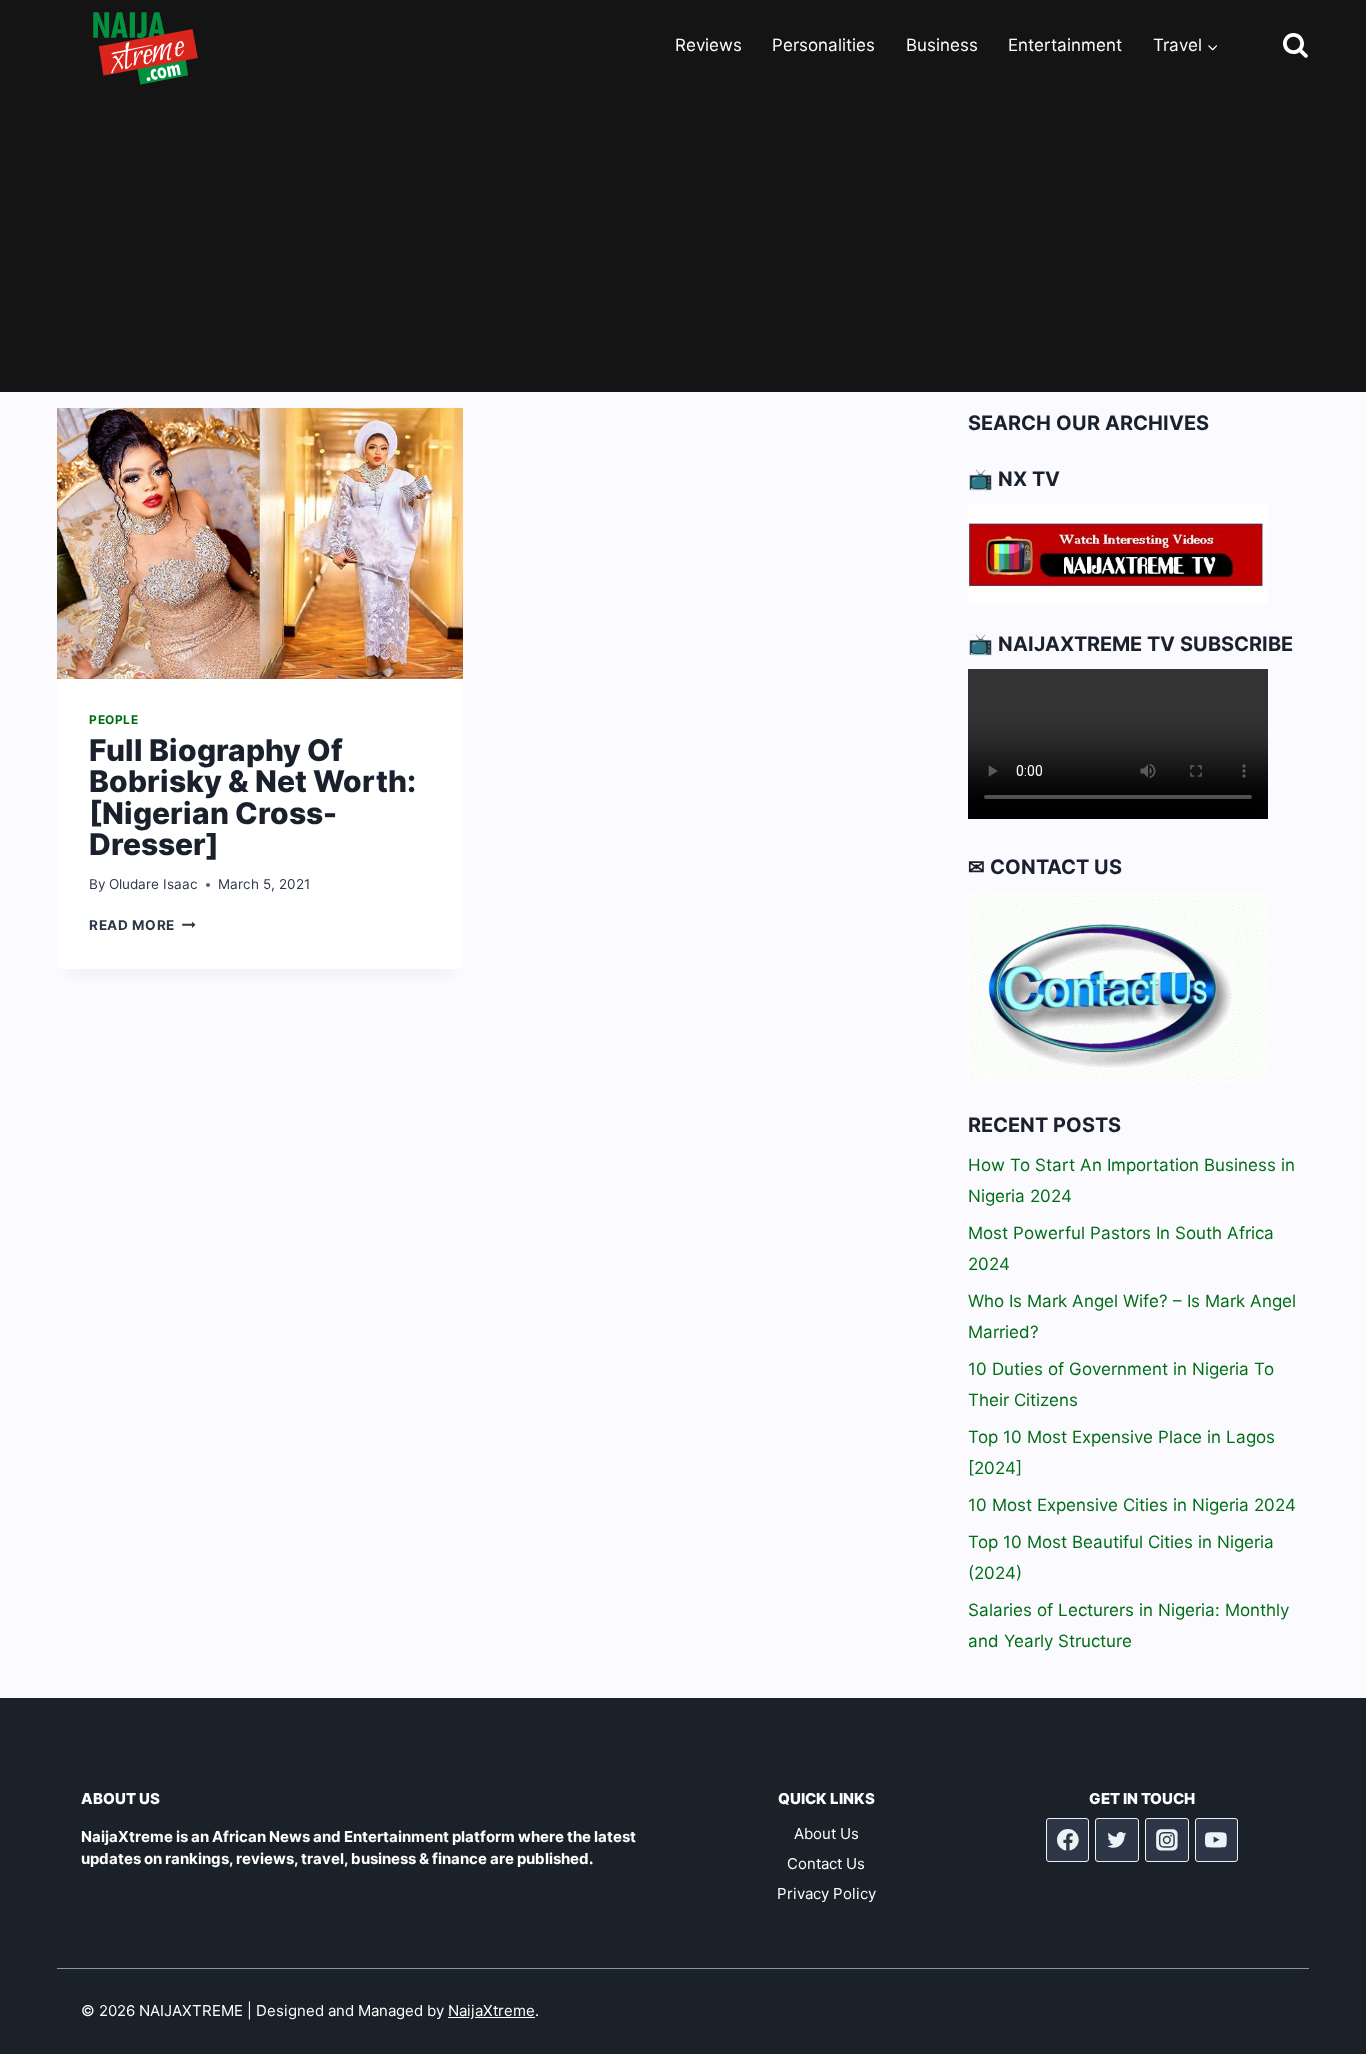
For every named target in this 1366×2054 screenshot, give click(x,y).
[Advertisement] (683, 242)
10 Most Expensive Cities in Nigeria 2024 (1132, 1505)
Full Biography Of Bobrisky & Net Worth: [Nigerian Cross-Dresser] (252, 797)
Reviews (708, 45)
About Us (826, 1833)
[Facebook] (1068, 1840)
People (114, 719)
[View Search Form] (1277, 46)
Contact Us (826, 1863)
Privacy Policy (826, 1893)
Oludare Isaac (153, 884)
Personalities (823, 45)
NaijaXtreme (491, 2010)
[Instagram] (1167, 1840)
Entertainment (1065, 45)
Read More (142, 925)
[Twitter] (1117, 1840)
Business (942, 45)
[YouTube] (1217, 1840)
